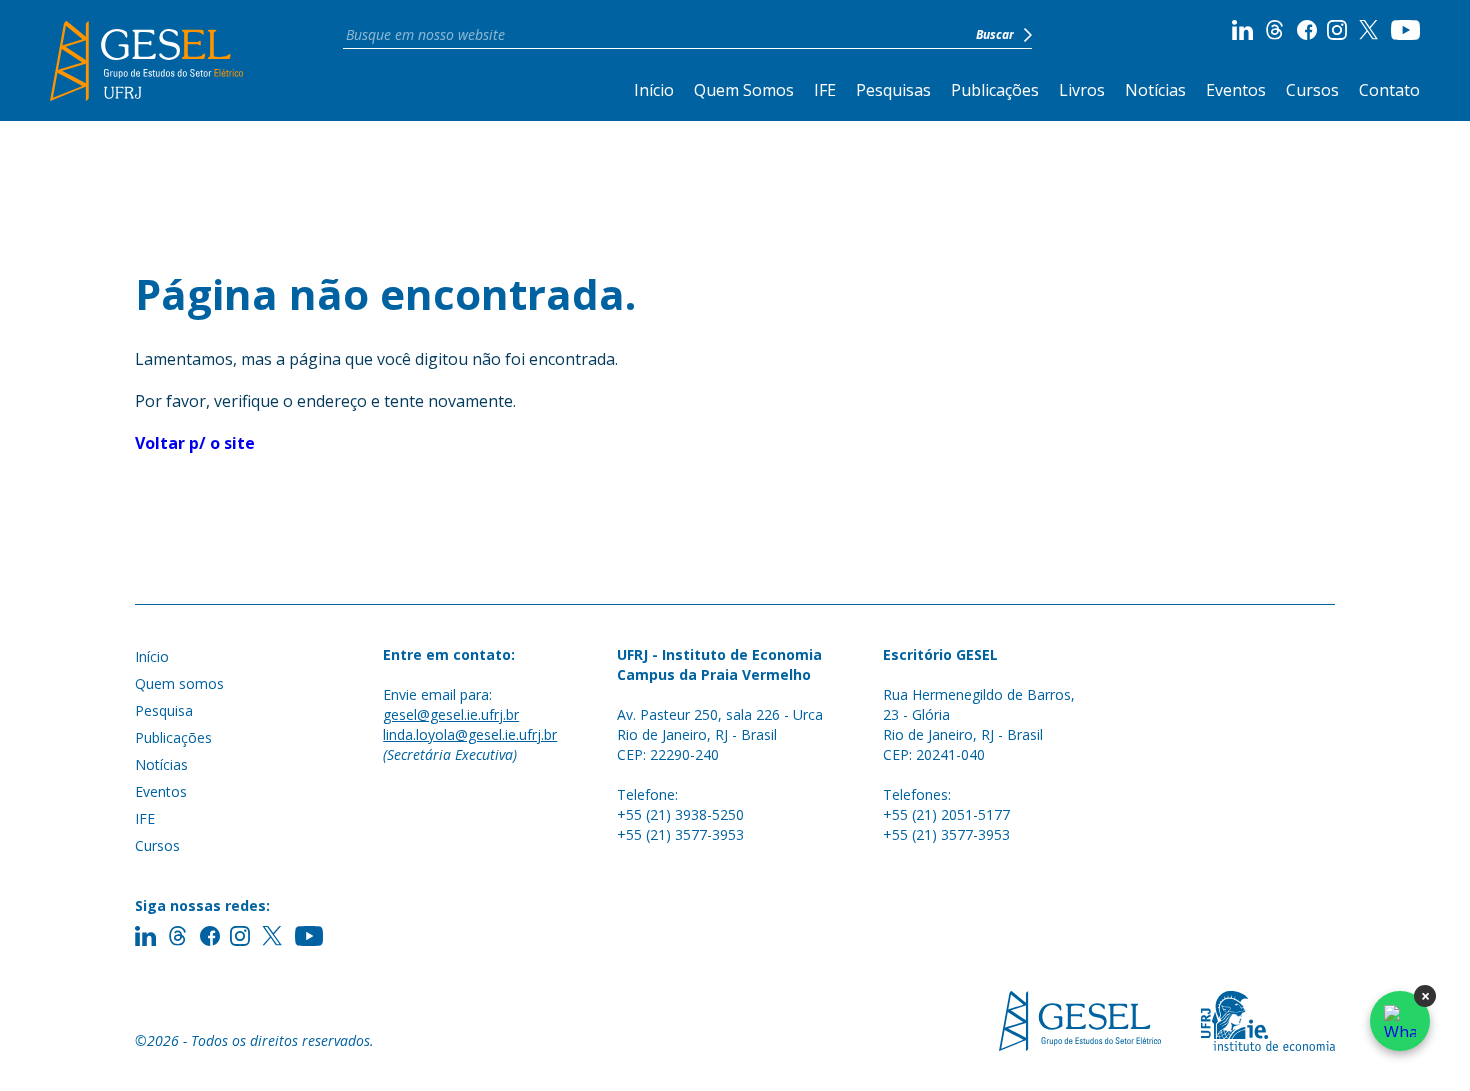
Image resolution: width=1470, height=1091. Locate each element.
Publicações (995, 90)
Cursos (1312, 90)
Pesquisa (164, 710)
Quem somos (179, 683)
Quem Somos (744, 90)
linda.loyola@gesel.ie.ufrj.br (470, 734)
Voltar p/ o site (195, 443)
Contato (1389, 90)
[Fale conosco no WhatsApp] (1400, 1021)
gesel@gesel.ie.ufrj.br (451, 714)
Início (654, 90)
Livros (1082, 90)
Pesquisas (893, 90)
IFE (825, 90)
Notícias (1155, 90)
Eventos (1236, 90)
